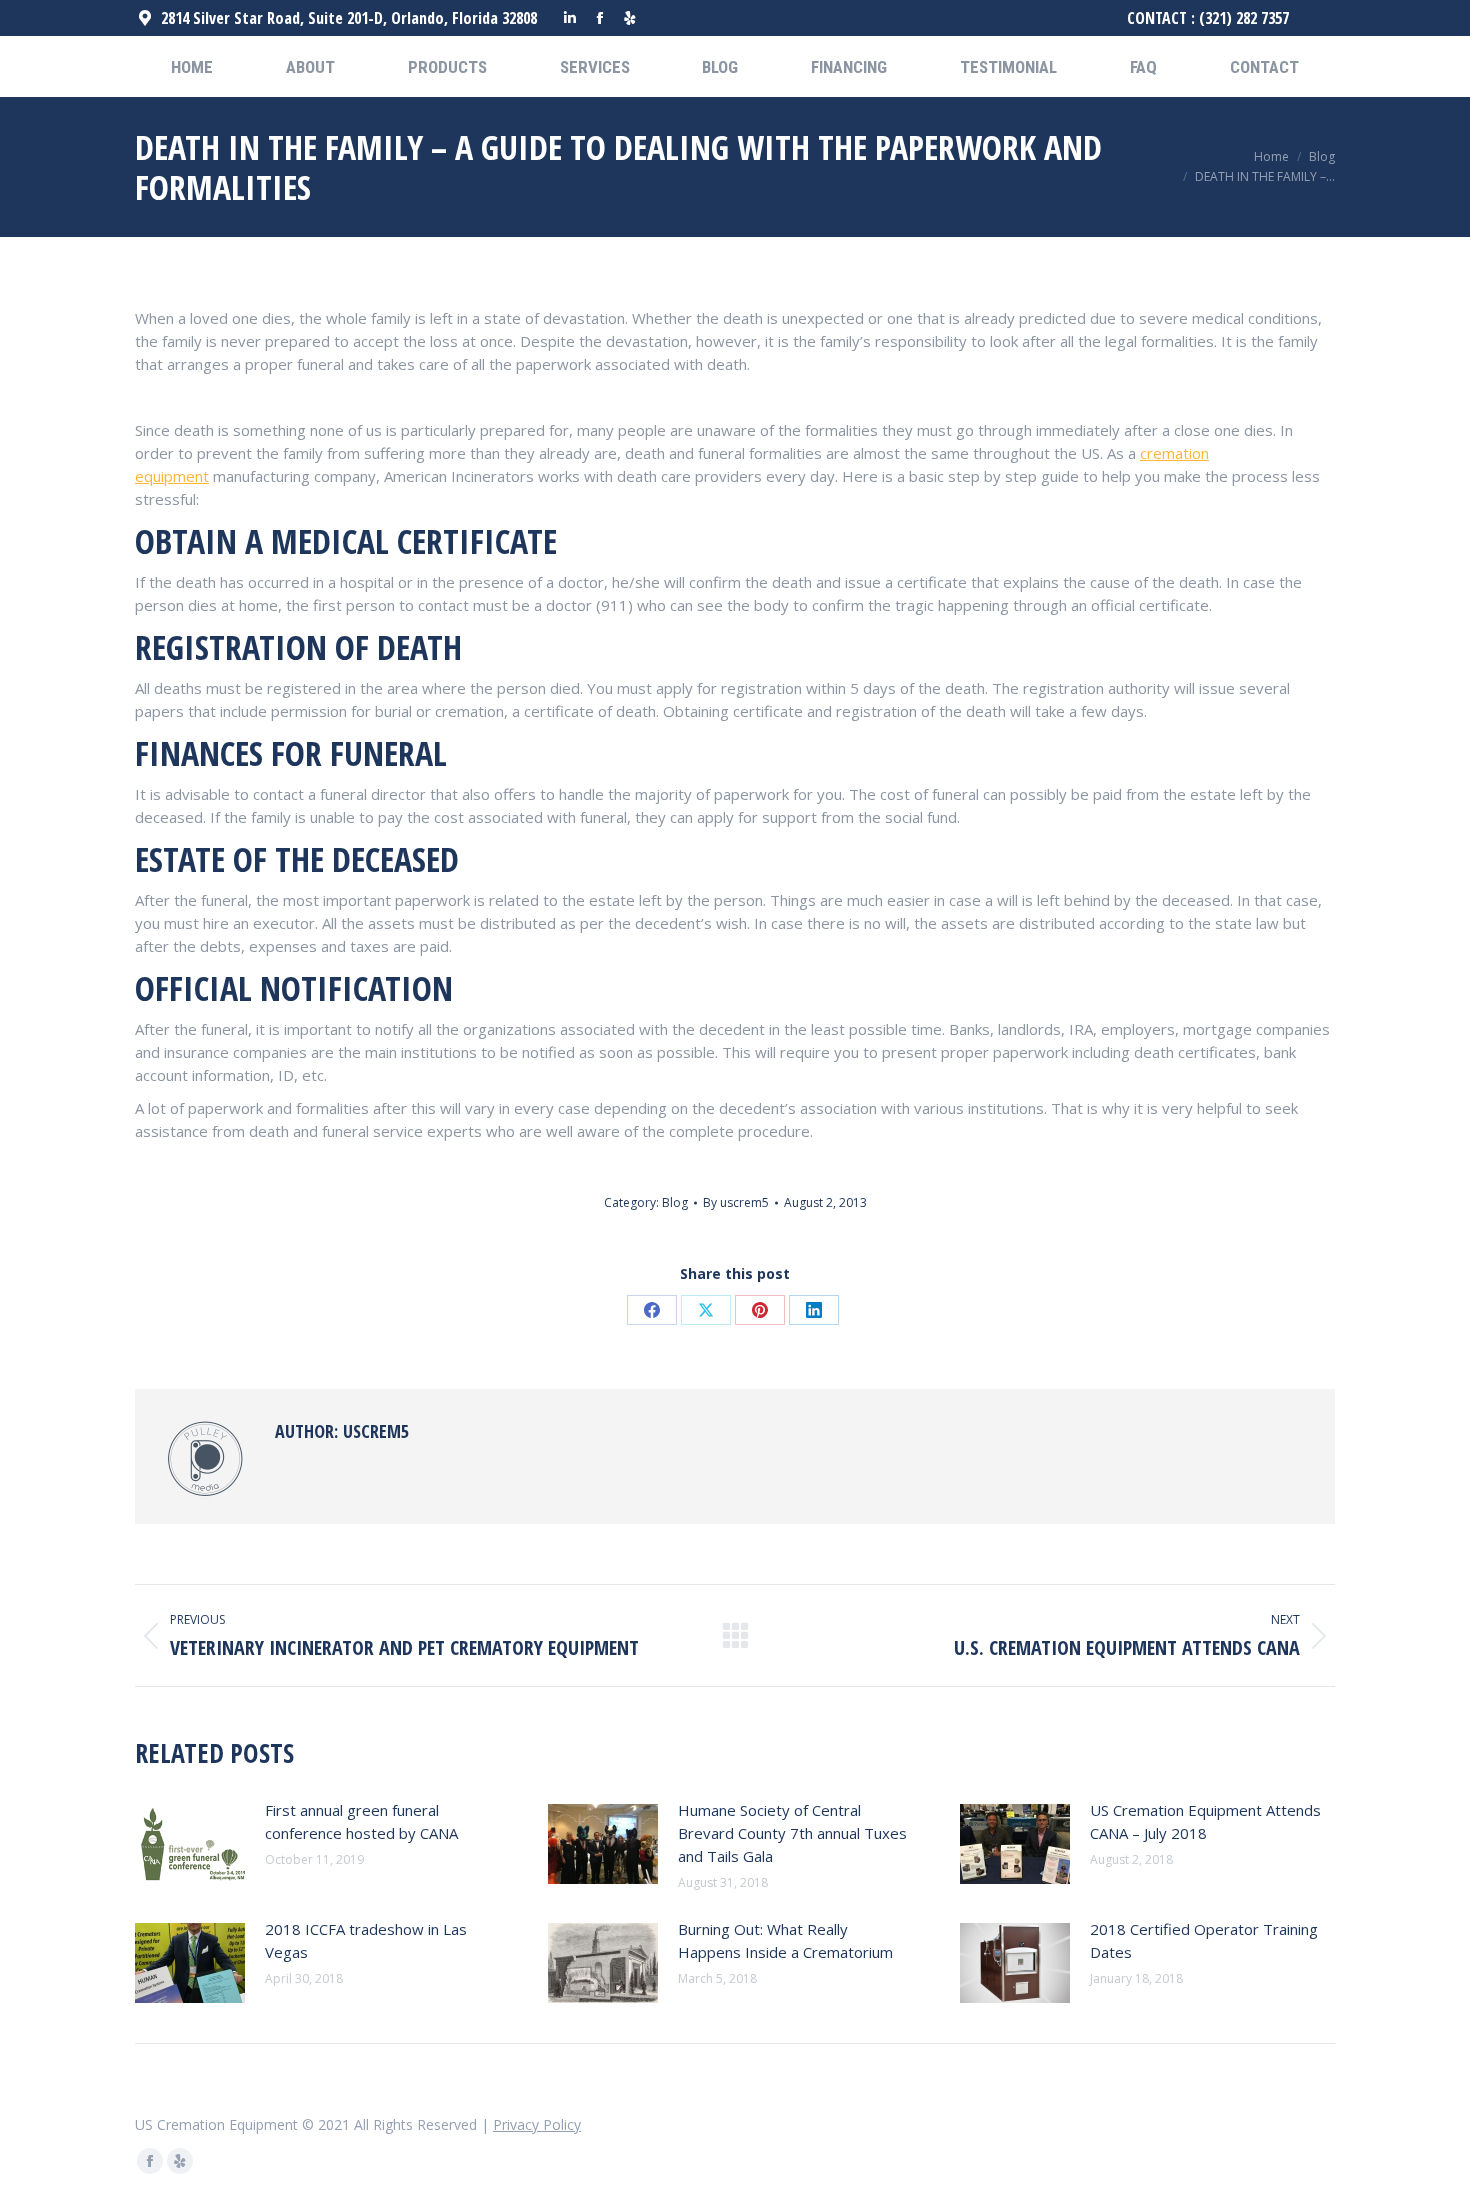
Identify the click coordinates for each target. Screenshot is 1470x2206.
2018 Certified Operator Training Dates (1204, 1940)
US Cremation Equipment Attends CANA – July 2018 (1205, 1821)
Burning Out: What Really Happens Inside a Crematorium (785, 1940)
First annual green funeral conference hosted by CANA (361, 1821)
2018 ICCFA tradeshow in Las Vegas (366, 1940)
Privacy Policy (537, 2124)
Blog (675, 1202)
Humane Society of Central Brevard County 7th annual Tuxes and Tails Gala (792, 1833)
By (736, 1202)
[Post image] (190, 1844)
